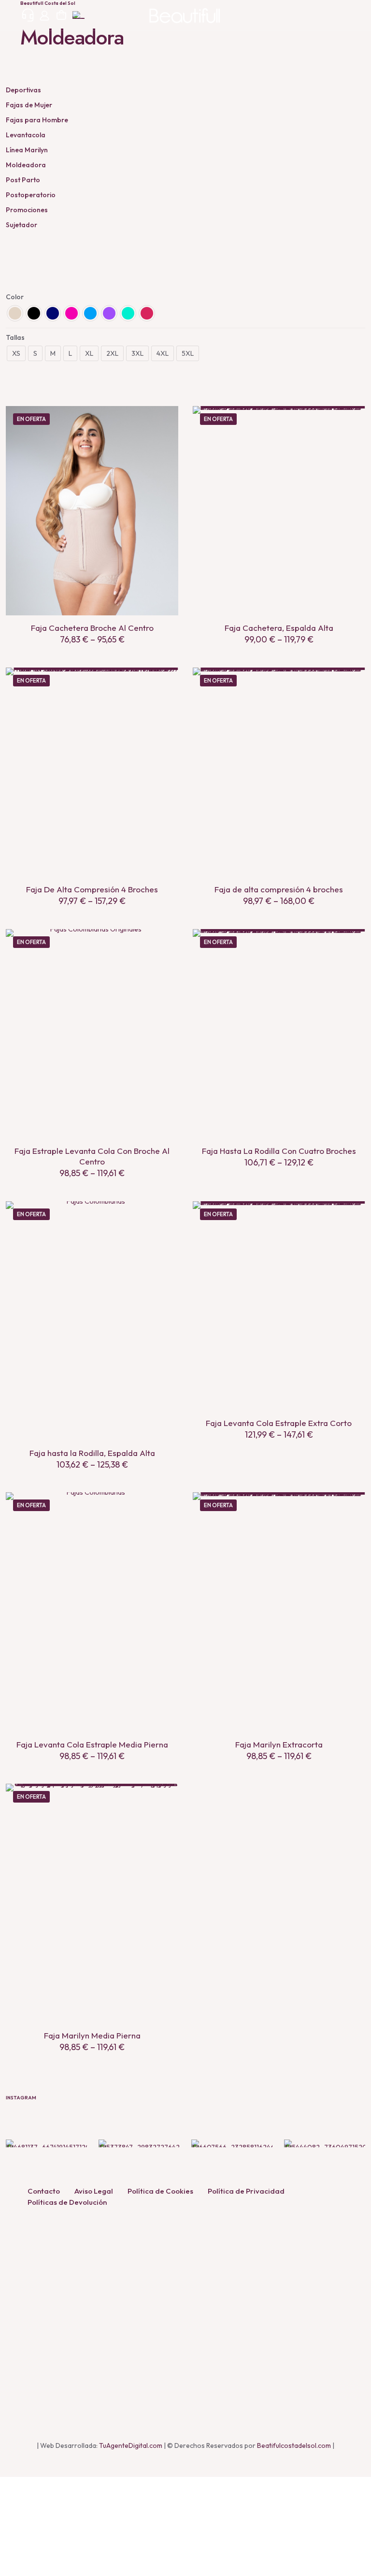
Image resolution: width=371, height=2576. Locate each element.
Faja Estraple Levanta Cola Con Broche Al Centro (92, 1156)
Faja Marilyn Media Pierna (92, 2035)
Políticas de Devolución (67, 2202)
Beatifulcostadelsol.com (294, 2445)
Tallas (15, 337)
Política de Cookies (160, 2191)
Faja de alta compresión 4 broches (279, 889)
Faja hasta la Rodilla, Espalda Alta (92, 1453)
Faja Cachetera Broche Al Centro (92, 628)
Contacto (44, 2191)
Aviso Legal (94, 2191)
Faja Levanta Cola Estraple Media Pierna (92, 1744)
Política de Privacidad (246, 2191)
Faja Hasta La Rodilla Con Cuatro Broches (279, 1151)
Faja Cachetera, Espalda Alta (279, 628)
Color (15, 297)
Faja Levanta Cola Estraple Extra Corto (279, 1423)
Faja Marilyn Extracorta (279, 1744)
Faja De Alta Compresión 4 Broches (92, 889)
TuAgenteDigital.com (131, 2445)
